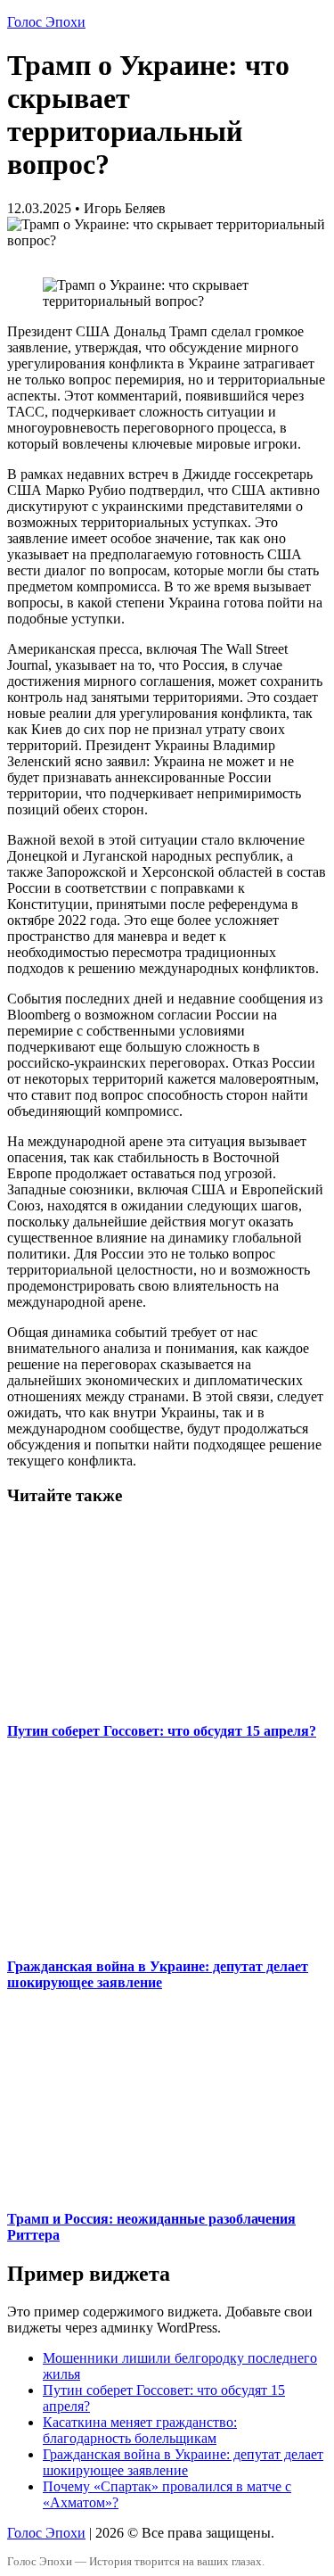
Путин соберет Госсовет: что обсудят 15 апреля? (162, 1731)
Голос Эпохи (46, 22)
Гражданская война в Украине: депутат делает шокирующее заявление (158, 1974)
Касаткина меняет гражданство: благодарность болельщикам (140, 2430)
